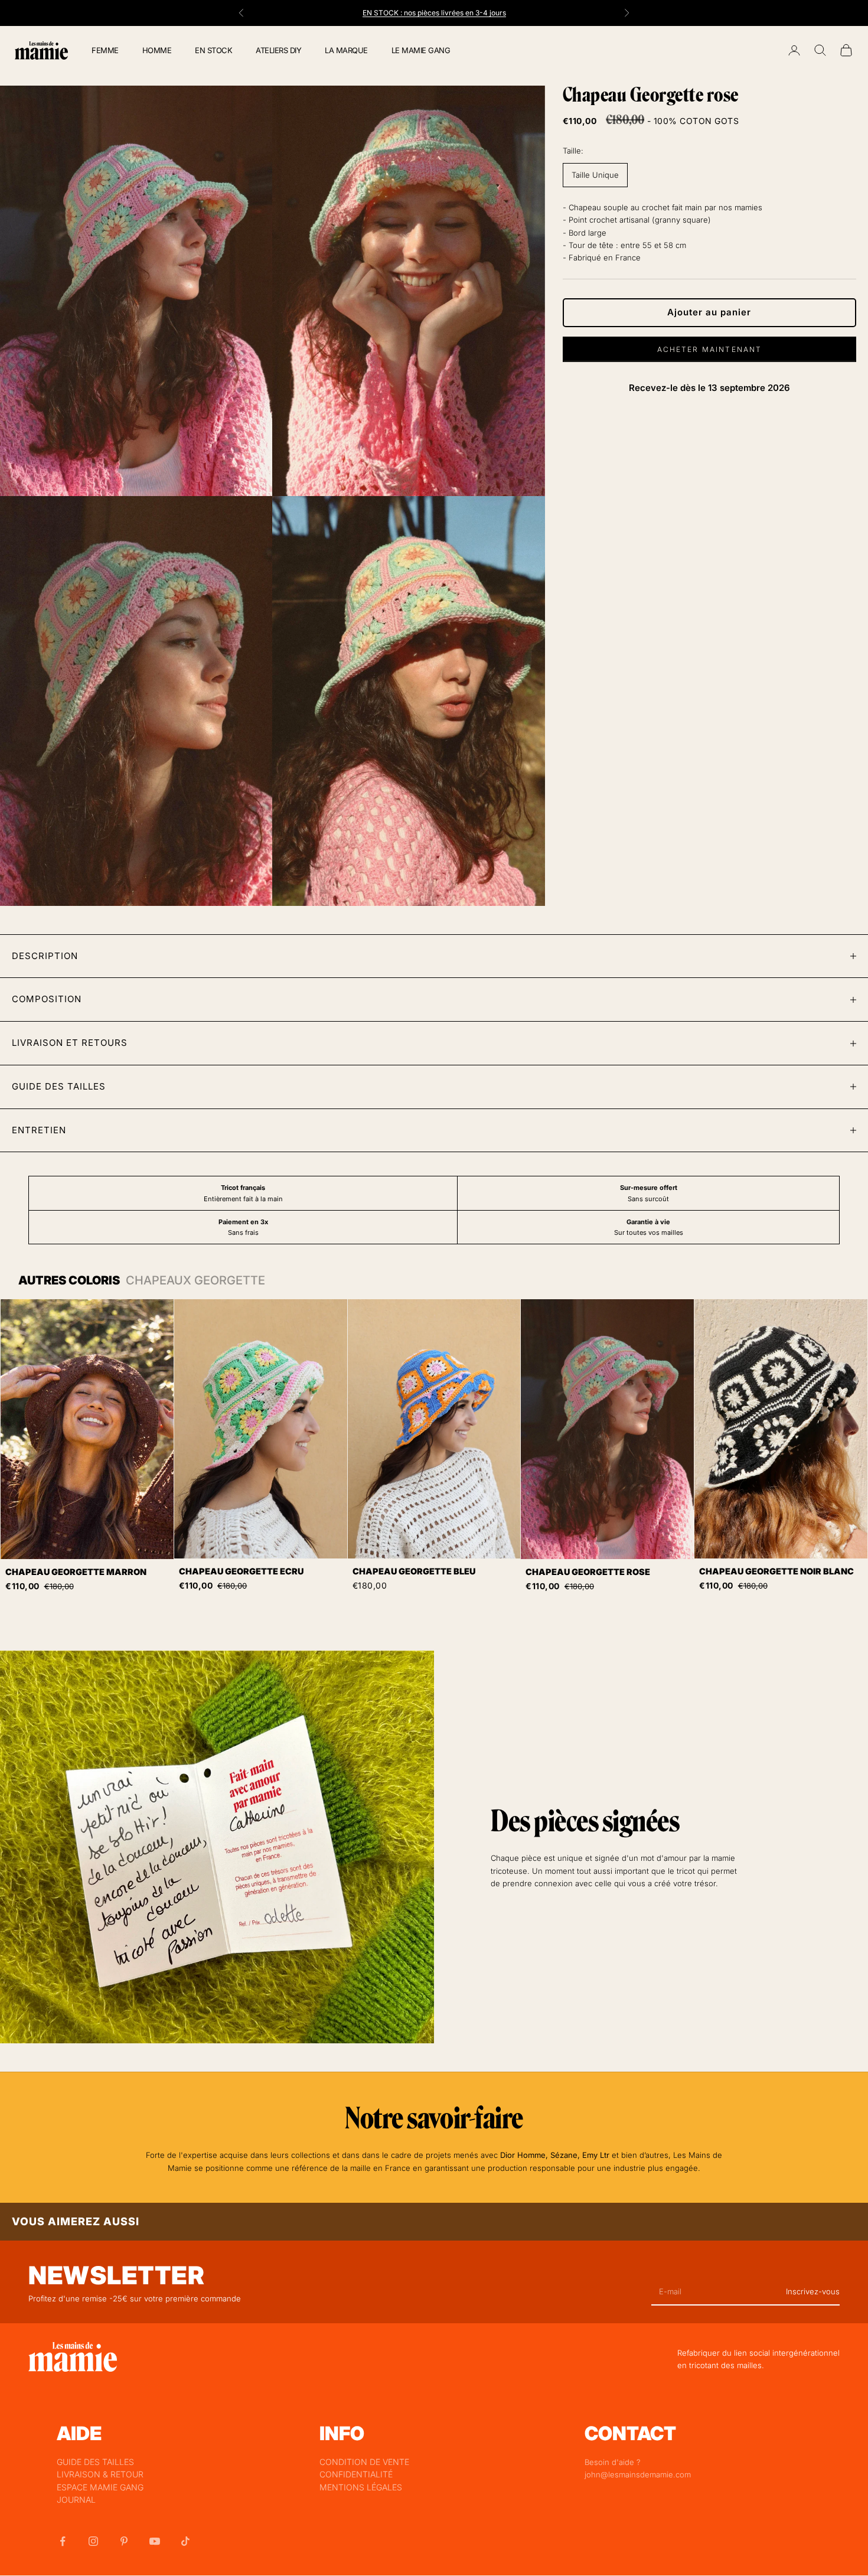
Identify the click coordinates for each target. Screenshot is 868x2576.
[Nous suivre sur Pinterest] (124, 2541)
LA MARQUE (346, 50)
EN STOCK (213, 50)
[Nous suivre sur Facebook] (63, 2541)
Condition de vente (364, 2462)
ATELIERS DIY (278, 50)
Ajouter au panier (709, 312)
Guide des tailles (95, 2462)
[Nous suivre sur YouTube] (155, 2541)
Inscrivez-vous (813, 2291)
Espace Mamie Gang (100, 2487)
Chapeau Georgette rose (588, 1572)
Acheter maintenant (710, 349)
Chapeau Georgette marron (76, 1572)
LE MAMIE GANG (421, 50)
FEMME (105, 50)
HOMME (157, 50)
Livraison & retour (100, 2474)
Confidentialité (356, 2474)
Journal (76, 2500)
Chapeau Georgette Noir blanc (776, 1571)
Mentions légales (361, 2487)
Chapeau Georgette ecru (241, 1571)
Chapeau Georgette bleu (414, 1571)
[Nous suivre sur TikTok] (185, 2541)
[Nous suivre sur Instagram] (93, 2541)
